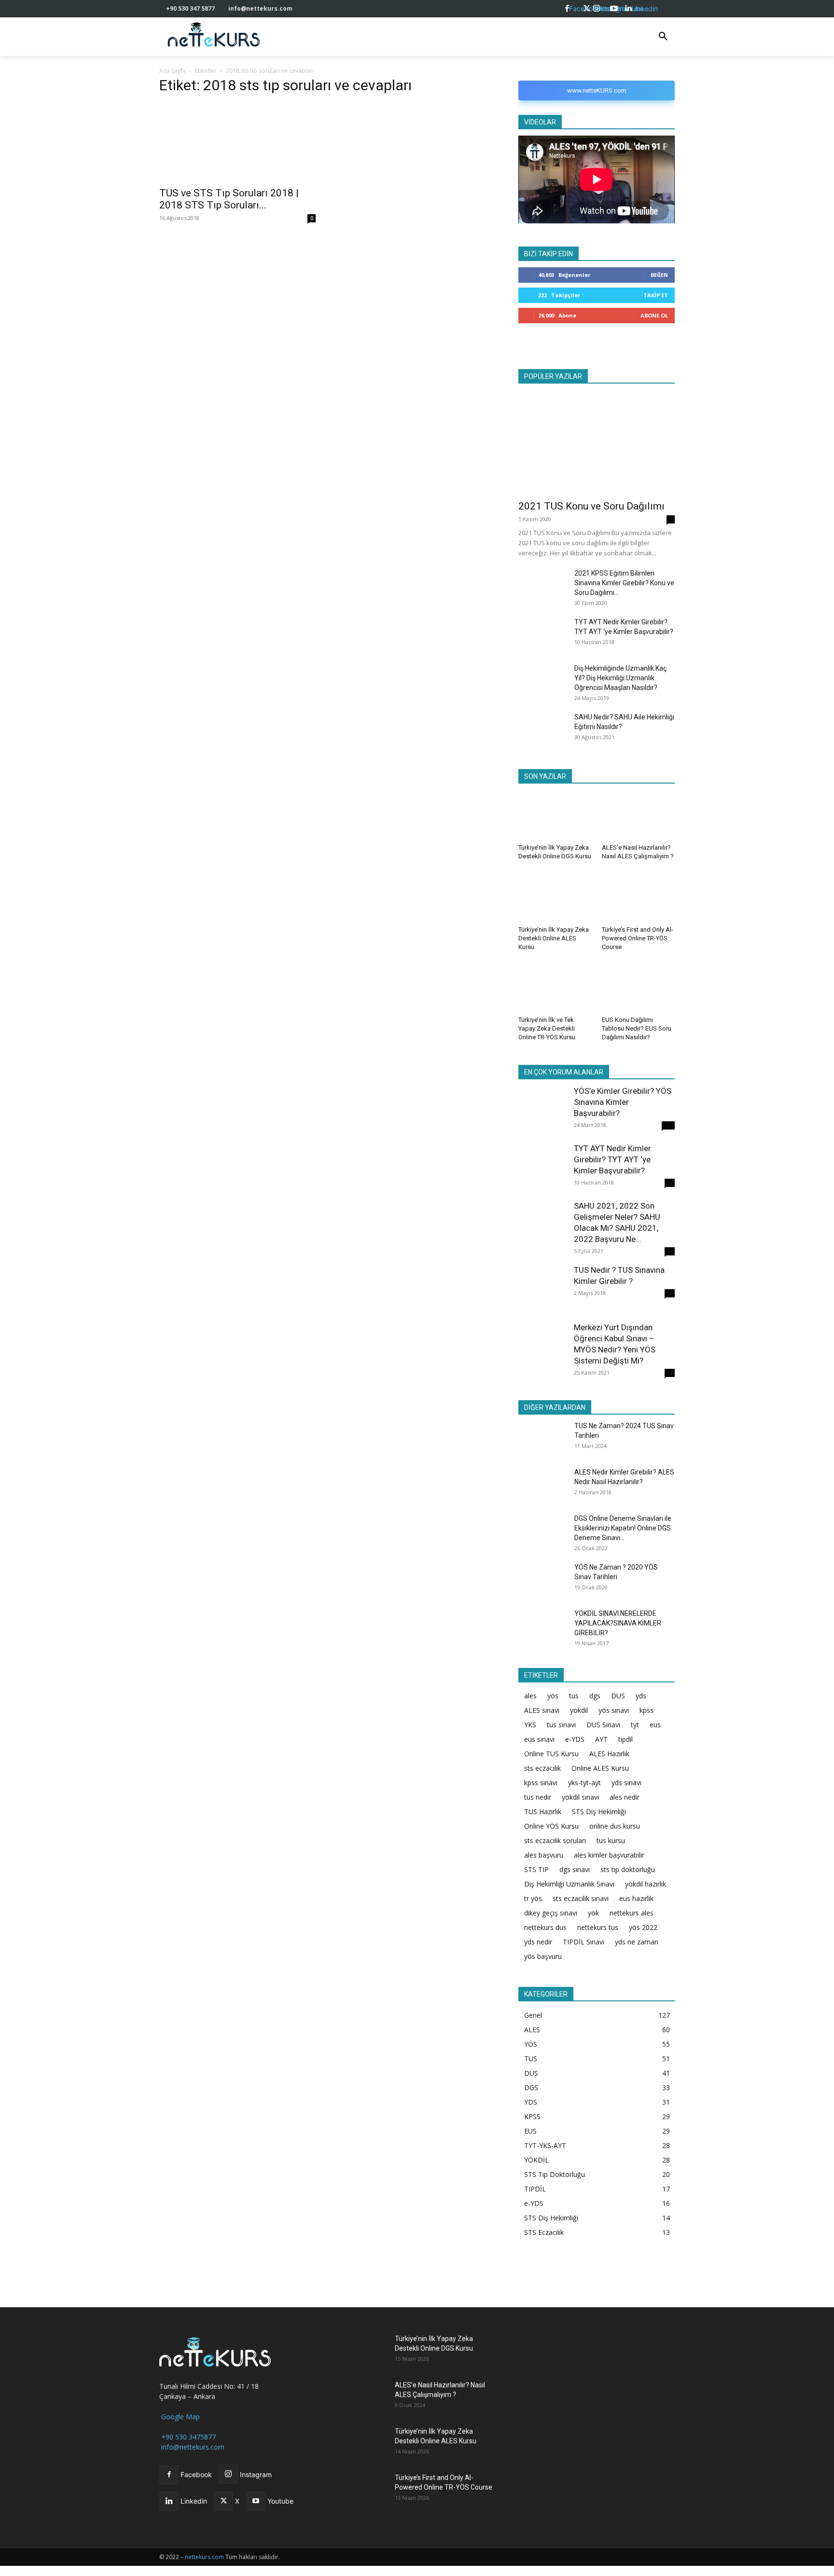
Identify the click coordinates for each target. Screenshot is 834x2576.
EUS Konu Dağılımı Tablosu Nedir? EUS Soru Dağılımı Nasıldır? (637, 1028)
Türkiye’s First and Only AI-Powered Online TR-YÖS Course (638, 938)
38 (670, 1293)
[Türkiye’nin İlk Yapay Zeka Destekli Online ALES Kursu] (555, 896)
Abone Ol (654, 315)
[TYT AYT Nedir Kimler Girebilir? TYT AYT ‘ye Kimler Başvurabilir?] (542, 633)
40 (670, 1251)
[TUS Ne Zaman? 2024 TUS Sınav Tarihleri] (542, 1438)
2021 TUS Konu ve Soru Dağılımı (591, 506)
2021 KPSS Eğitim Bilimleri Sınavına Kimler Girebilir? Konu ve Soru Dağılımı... (624, 583)
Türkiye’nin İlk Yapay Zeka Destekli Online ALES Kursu (554, 938)
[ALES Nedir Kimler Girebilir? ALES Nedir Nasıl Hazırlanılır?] (542, 1483)
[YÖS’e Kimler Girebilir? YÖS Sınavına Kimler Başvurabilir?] (542, 1110)
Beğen (659, 275)
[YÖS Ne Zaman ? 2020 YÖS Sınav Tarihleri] (542, 1578)
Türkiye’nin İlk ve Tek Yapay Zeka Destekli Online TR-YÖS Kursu (547, 1028)
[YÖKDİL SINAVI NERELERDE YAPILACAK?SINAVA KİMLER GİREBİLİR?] (542, 1625)
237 (668, 1125)
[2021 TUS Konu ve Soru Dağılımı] (597, 442)
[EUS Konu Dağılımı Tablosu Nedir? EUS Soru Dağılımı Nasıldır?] (639, 987)
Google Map (180, 2417)
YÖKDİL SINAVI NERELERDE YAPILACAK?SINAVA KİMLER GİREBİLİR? (618, 1623)
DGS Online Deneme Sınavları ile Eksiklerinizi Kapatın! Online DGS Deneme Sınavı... (623, 1528)
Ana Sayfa (173, 71)
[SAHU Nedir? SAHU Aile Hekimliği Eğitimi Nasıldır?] (542, 729)
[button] (663, 37)
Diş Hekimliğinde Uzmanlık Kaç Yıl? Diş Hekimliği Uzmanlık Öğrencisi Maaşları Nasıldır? (620, 678)
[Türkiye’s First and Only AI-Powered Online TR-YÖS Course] (639, 896)
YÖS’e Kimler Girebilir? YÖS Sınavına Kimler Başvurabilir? (623, 1102)
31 (670, 1373)
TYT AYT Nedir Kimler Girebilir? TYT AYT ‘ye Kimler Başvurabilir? (612, 1159)
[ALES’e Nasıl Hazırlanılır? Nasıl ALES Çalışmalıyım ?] (639, 815)
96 (670, 1183)
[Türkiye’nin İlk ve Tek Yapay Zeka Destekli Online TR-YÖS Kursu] (555, 987)
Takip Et (656, 295)
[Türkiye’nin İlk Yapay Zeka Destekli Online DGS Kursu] (555, 815)
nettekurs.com (204, 2557)
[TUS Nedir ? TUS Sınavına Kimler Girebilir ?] (542, 1289)
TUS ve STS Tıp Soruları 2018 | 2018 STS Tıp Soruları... (229, 199)
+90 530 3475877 (188, 2437)
